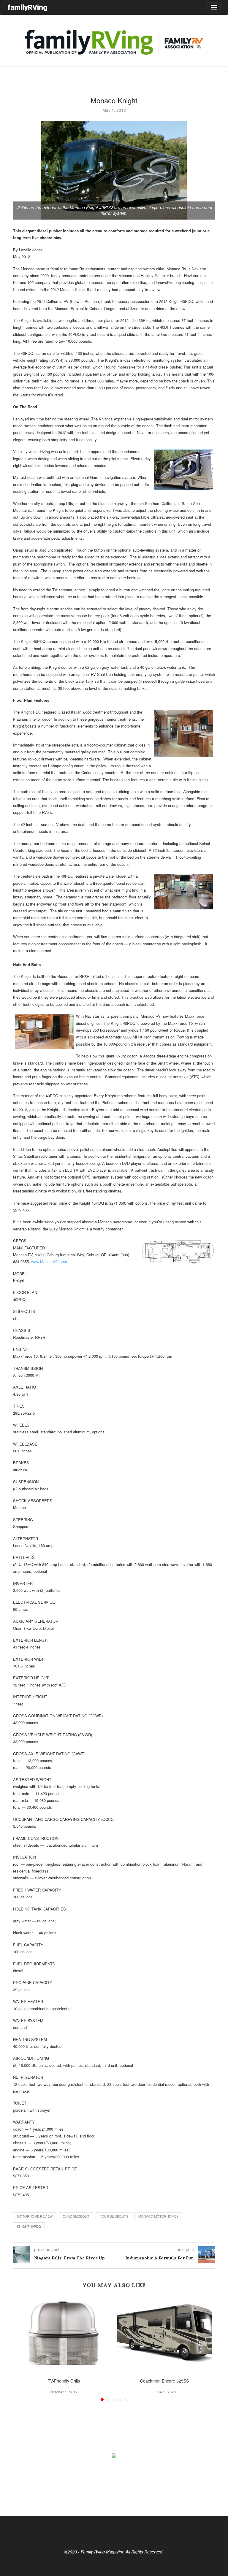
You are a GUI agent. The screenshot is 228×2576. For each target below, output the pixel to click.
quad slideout (76, 2216)
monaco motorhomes (158, 2216)
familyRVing (27, 7)
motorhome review (35, 2216)
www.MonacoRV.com (49, 1261)
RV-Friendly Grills (64, 2381)
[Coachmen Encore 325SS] (164, 2333)
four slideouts (114, 2216)
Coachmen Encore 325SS (164, 2381)
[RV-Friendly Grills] (64, 2333)
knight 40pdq (29, 2226)
